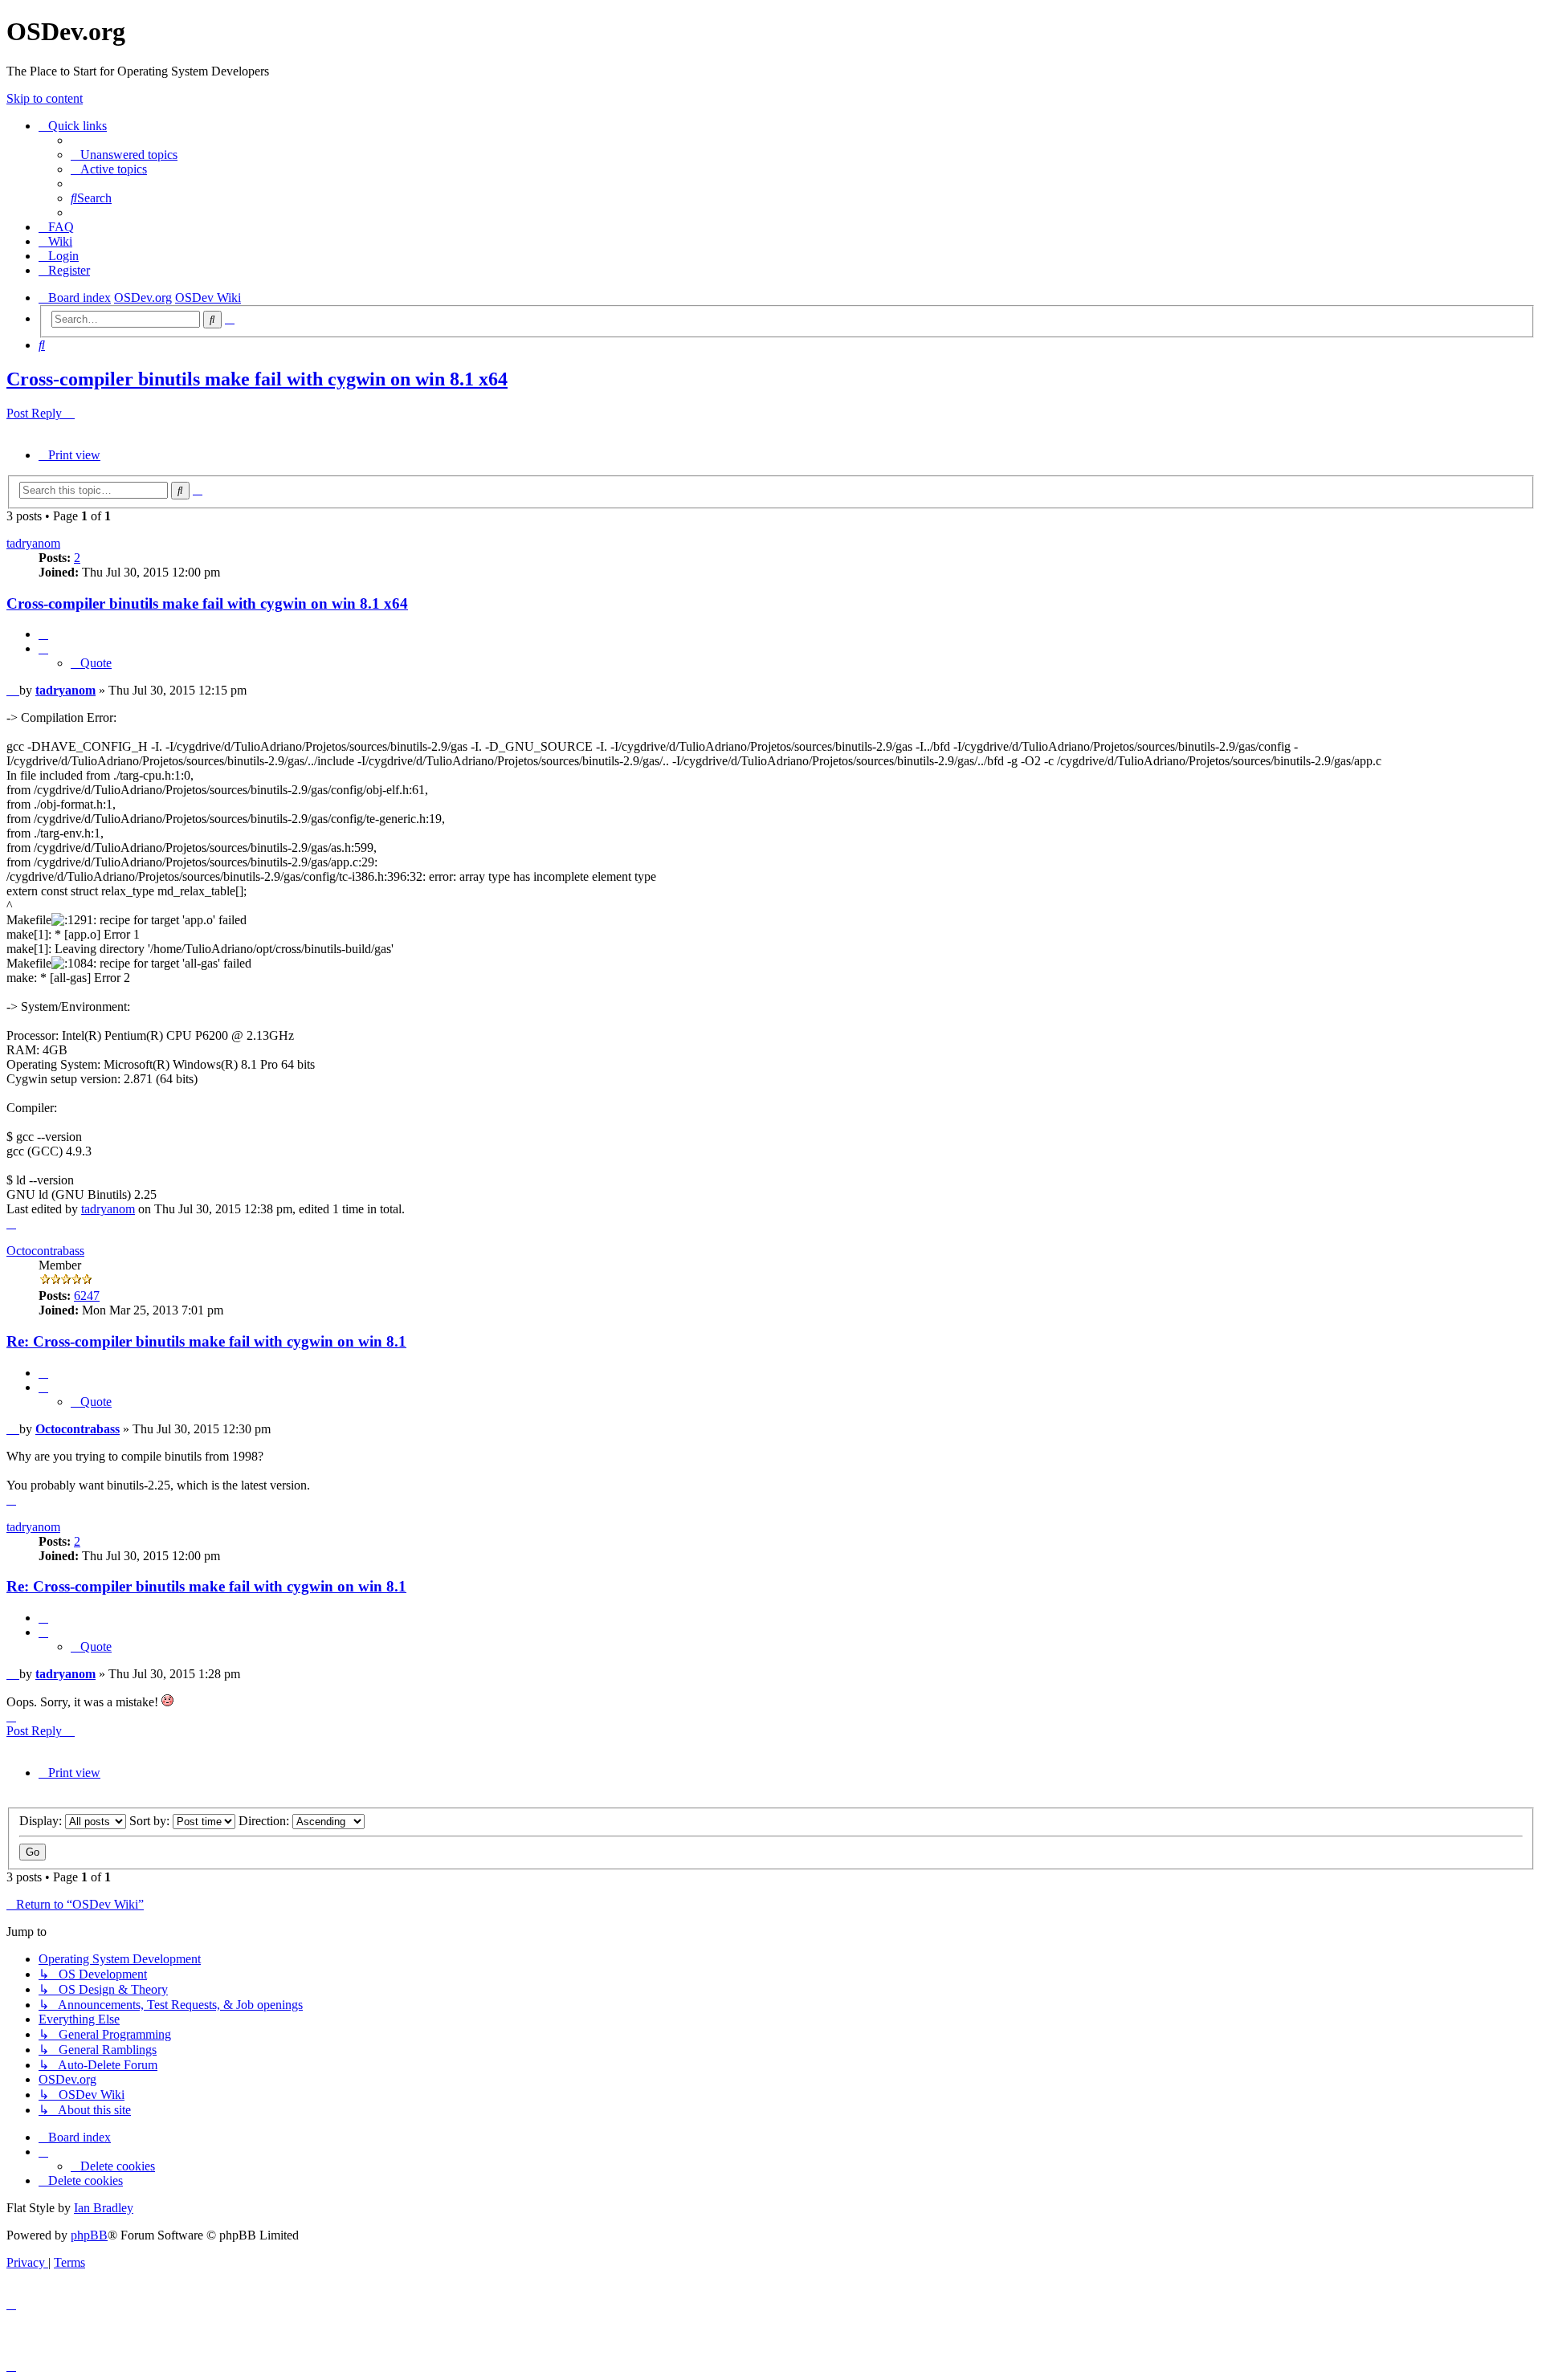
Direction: (265, 1821)
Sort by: (151, 1821)
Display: (42, 1821)
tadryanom (33, 543)
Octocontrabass (45, 1251)
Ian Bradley (104, 2208)
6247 (87, 1296)
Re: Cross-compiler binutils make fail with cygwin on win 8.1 (206, 1341)
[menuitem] (124, 155)
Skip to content (45, 98)
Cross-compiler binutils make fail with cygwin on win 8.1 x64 (257, 379)
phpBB (89, 2235)
